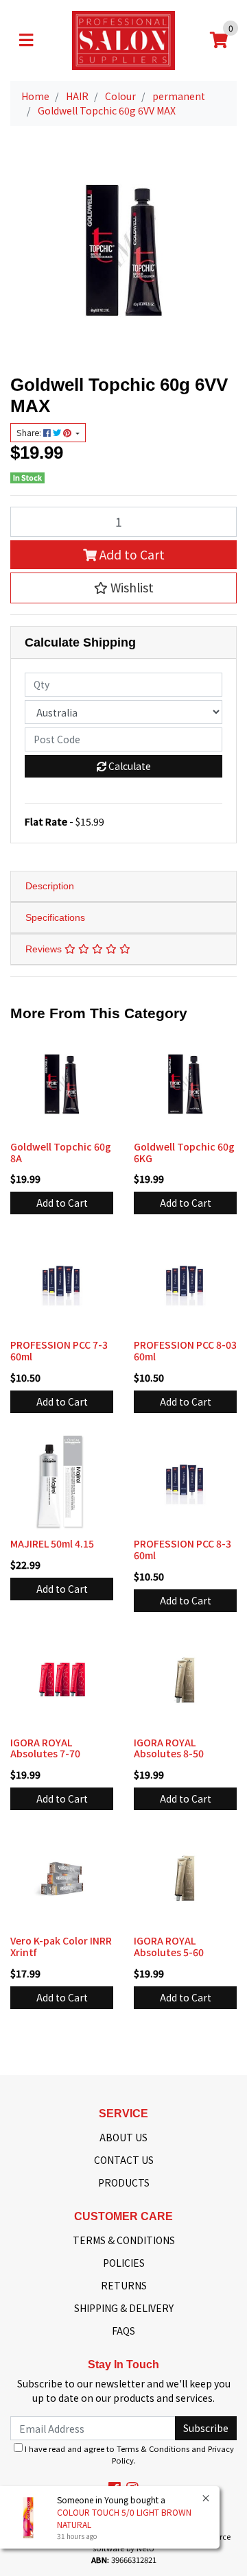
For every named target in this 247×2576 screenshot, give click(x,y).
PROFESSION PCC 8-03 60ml (185, 1350)
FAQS (123, 2331)
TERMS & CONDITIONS (124, 2240)
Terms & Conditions (153, 2448)
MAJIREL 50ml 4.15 (52, 1543)
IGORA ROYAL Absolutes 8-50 (169, 1748)
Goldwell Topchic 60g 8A (61, 1152)
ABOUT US (123, 2137)
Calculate (129, 766)
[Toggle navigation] (26, 40)
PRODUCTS (124, 2182)
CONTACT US (124, 2160)
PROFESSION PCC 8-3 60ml (183, 1549)
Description (50, 886)
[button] (123, 588)
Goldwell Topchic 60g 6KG (184, 1152)
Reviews (45, 949)
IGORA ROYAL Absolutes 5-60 (169, 1946)
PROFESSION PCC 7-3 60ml (59, 1350)
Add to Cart (131, 554)
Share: (30, 433)
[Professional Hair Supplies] (123, 39)
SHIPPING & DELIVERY (124, 2308)
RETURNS (124, 2285)
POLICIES (124, 2263)
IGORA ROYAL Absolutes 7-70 (45, 1748)
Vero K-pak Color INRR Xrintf (61, 1946)
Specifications (55, 917)
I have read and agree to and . (128, 2454)
